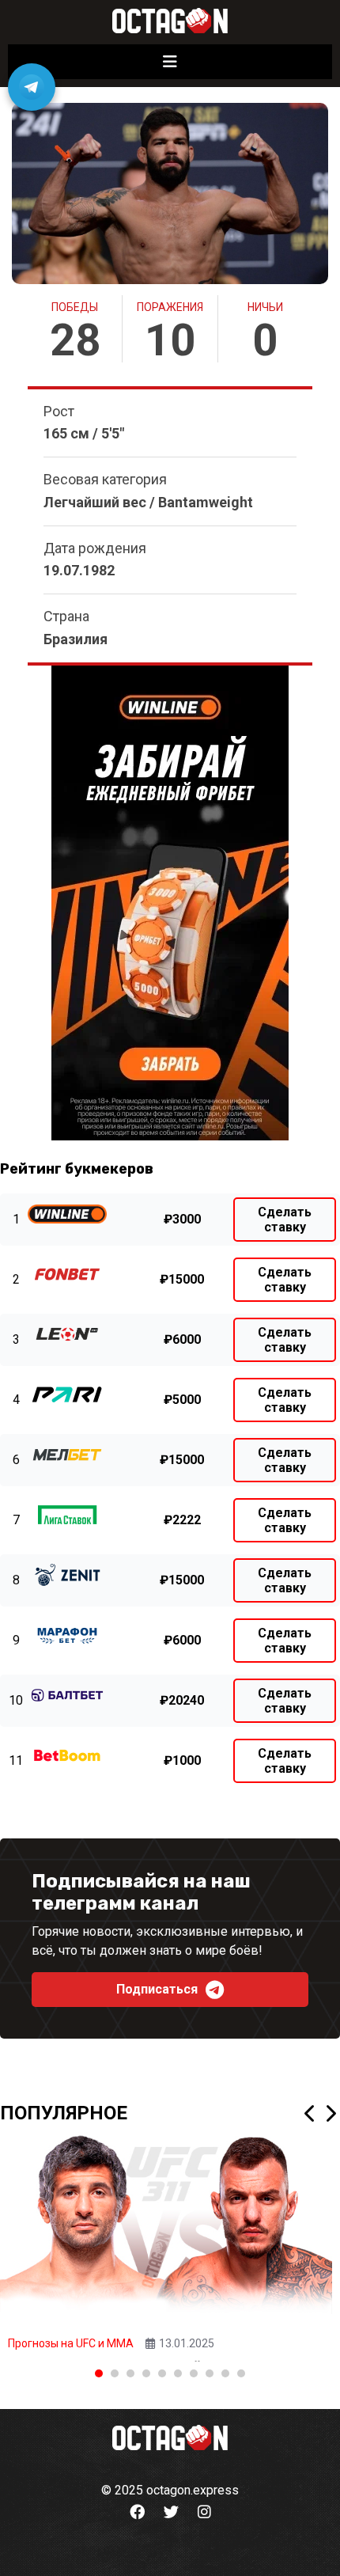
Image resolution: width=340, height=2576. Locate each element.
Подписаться (157, 1989)
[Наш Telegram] (32, 87)
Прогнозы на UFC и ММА (71, 2343)
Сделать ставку (285, 1220)
